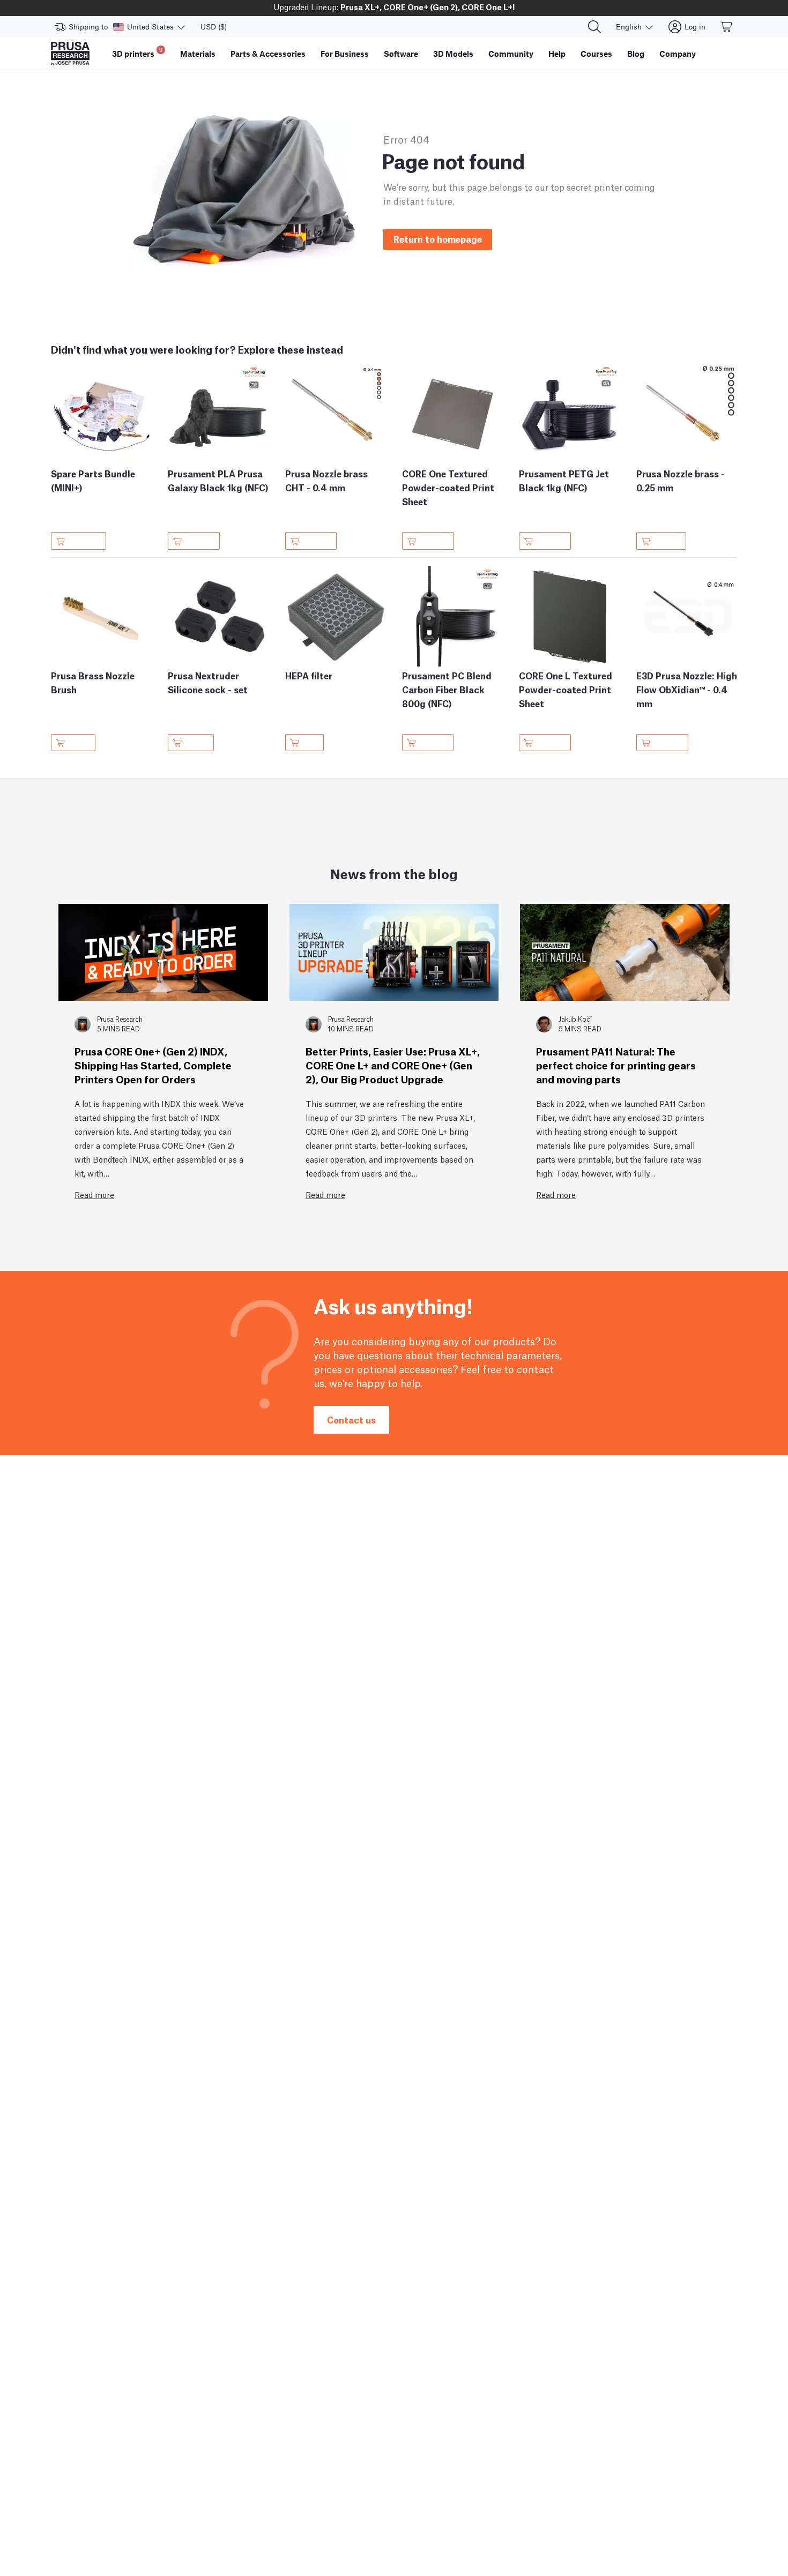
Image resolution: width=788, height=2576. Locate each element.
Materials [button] (198, 54)
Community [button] (511, 54)
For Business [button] (345, 54)
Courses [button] (596, 54)
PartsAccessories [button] (268, 54)
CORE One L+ (487, 6)
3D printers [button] (137, 52)
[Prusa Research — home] (70, 54)
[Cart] (727, 27)
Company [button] (678, 54)
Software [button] (401, 54)
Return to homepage (438, 239)
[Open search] (594, 27)
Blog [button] (636, 54)
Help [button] (557, 54)
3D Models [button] (453, 54)
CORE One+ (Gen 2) (421, 6)
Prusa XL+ (360, 6)
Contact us (351, 1420)
